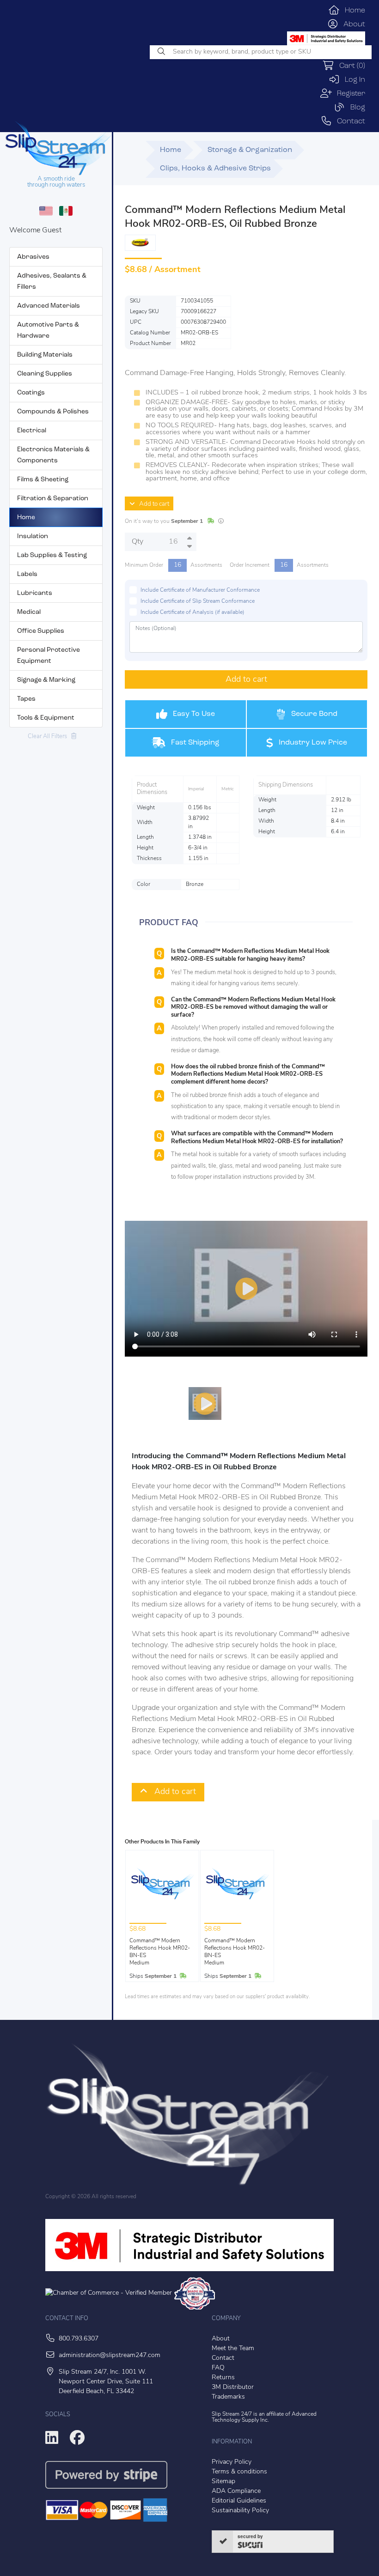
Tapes (26, 699)
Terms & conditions (239, 2472)
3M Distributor (233, 2387)
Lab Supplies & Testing (52, 555)
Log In (352, 80)
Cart (350, 66)
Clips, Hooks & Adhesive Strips (215, 169)
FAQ (218, 2368)
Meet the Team (233, 2349)
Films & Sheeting (43, 480)
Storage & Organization (250, 150)
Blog (355, 108)
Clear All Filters (49, 736)
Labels (27, 574)
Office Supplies (41, 631)
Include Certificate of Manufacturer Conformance (200, 590)
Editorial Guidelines (239, 2501)
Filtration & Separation (53, 499)
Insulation (33, 536)
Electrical (32, 431)
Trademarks (228, 2397)
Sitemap (223, 2482)
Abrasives (33, 257)
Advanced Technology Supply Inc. (264, 2417)
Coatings (31, 393)
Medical (29, 612)
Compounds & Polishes (53, 412)
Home (352, 11)
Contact (348, 121)
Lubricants (35, 593)
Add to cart (152, 504)
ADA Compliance (236, 2491)
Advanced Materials (49, 306)
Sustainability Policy (240, 2511)
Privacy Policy (232, 2462)
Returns (223, 2378)
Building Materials (45, 355)
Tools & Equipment (46, 718)
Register (348, 94)
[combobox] (261, 52)
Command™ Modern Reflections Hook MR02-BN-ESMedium (160, 1952)
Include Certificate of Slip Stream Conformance (198, 601)
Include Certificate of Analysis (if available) (193, 612)
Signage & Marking (46, 680)
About (352, 24)
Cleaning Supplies (45, 374)
